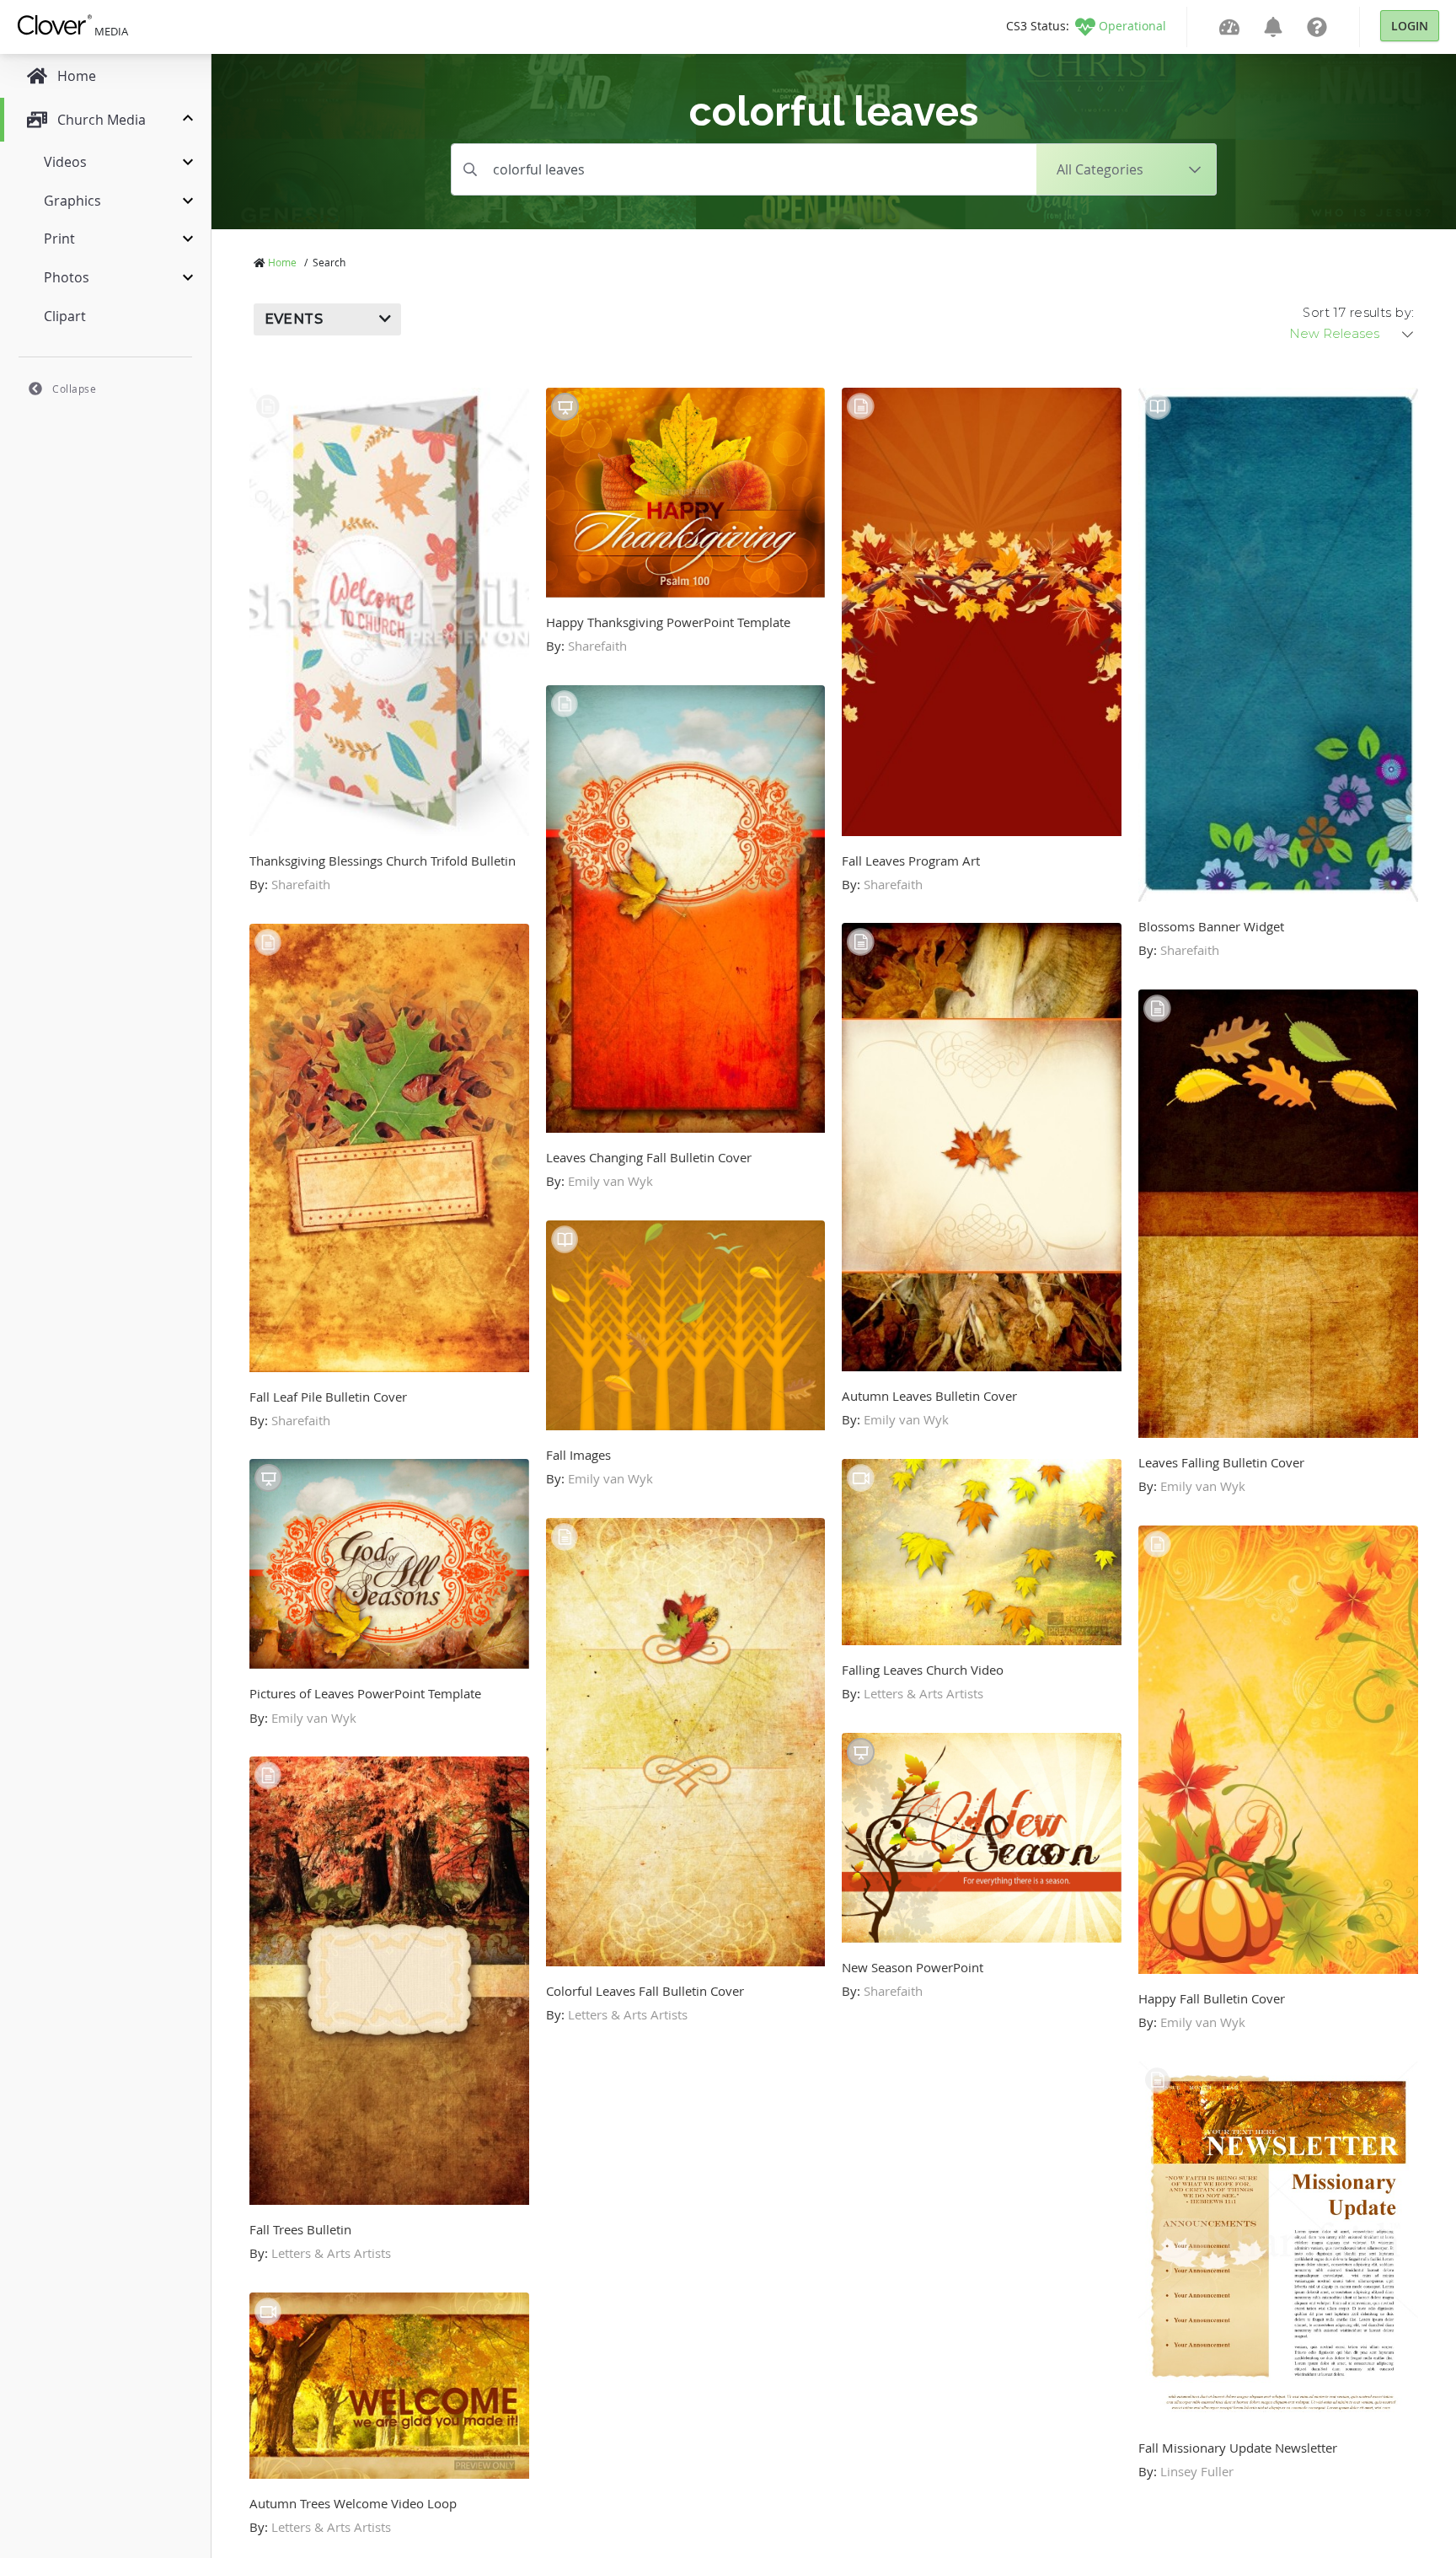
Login (1410, 26)
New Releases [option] (1334, 334)
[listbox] (1352, 334)
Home (282, 262)
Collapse (74, 389)
